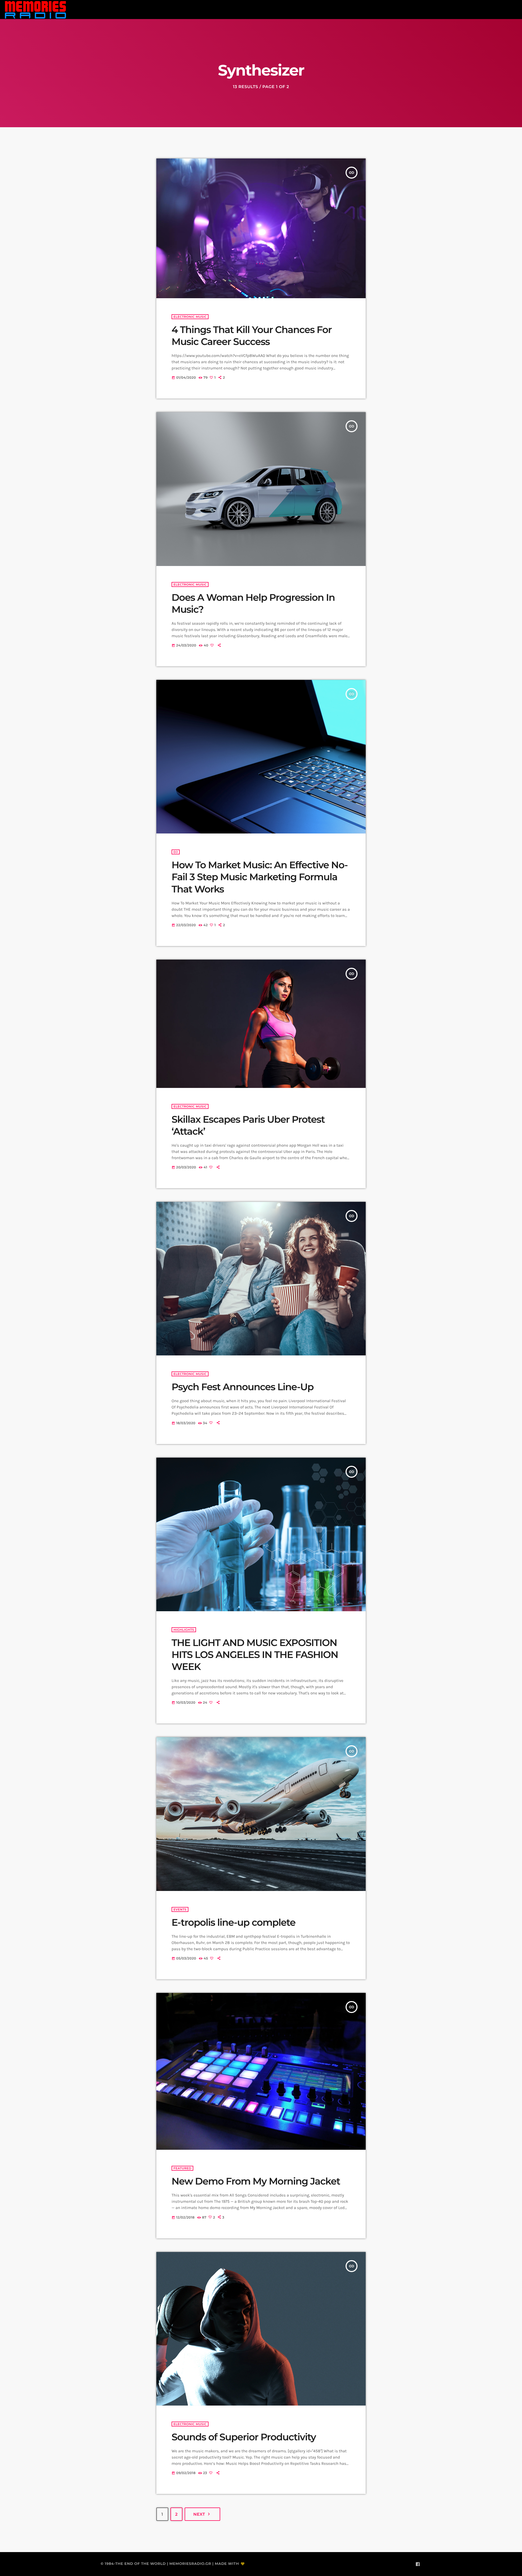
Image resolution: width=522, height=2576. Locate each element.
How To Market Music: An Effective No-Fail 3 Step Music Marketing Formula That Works (260, 877)
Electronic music (190, 317)
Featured (182, 2168)
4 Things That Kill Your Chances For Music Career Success (252, 336)
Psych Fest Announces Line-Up (243, 1387)
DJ (176, 852)
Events (180, 1909)
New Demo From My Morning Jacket (256, 2181)
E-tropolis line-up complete (234, 1922)
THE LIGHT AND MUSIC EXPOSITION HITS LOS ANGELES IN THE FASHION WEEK (255, 1655)
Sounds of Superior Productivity (244, 2437)
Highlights (184, 1630)
